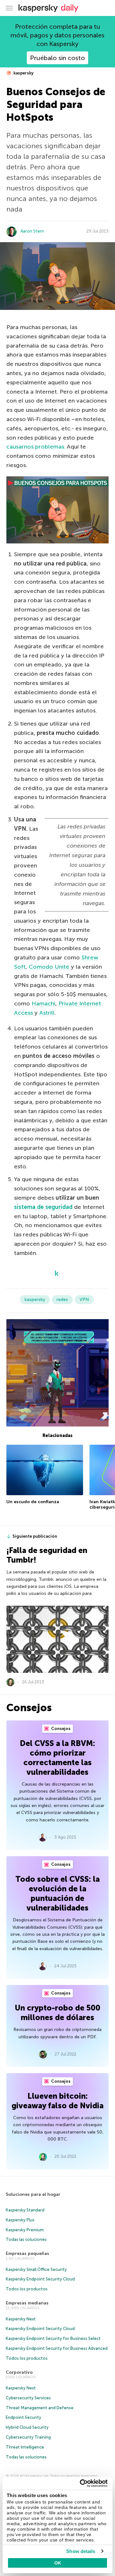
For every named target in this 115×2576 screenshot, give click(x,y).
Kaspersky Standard (25, 2210)
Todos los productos (27, 2289)
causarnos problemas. (36, 447)
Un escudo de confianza (33, 1502)
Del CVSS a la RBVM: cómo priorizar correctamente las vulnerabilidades (57, 1758)
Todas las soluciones (26, 2239)
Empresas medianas (27, 2303)
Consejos (60, 1729)
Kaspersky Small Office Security (36, 2269)
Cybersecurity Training (28, 2437)
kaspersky (23, 73)
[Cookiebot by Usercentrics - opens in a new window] (81, 2483)
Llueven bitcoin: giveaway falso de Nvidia (57, 2101)
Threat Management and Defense (40, 2408)
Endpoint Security (23, 2417)
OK (58, 2563)
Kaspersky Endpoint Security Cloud (40, 2279)
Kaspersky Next (21, 2319)
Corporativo (19, 2372)
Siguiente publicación (35, 1536)
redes (62, 1300)
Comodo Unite (49, 967)
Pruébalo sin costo (57, 58)
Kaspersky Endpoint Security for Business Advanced (57, 2348)
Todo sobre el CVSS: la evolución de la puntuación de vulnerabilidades (57, 1893)
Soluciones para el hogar (33, 2194)
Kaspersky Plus (20, 2220)
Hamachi (43, 1003)
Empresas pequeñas (27, 2253)
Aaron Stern (32, 231)
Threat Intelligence (25, 2447)
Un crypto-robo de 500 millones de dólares (57, 2013)
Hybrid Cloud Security (27, 2427)
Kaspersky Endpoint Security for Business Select (53, 2338)
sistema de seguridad (43, 1207)
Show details (81, 2551)
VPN (84, 1300)
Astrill (47, 1013)
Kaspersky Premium (25, 2230)
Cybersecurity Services (28, 2398)
